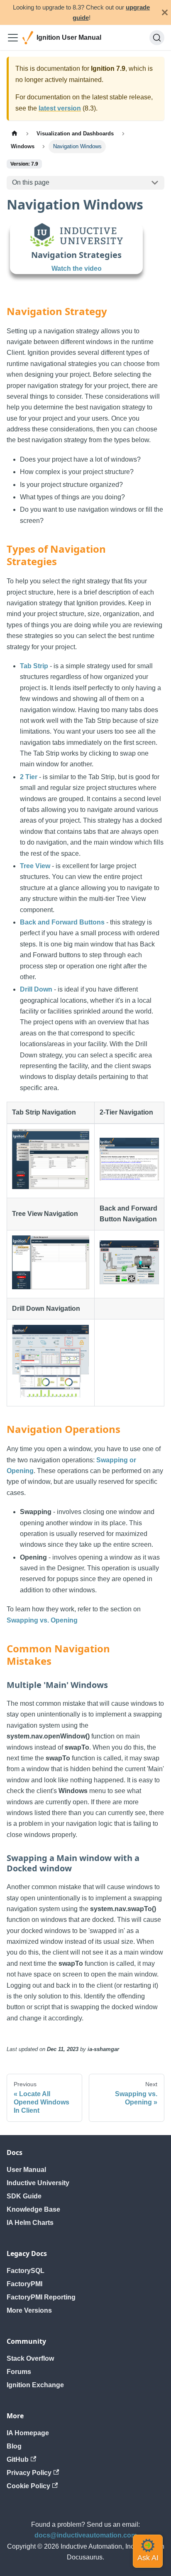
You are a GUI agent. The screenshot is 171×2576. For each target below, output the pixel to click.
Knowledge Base (33, 2209)
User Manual (26, 2170)
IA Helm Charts (30, 2223)
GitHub (18, 2459)
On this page (31, 182)
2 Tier (29, 777)
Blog (14, 2446)
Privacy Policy (29, 2473)
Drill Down (36, 989)
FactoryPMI (24, 2284)
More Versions (29, 2310)
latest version (60, 108)
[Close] (165, 12)
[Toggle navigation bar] (13, 38)
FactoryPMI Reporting (41, 2297)
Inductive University (38, 2183)
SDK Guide (24, 2196)
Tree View (35, 866)
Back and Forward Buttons (62, 922)
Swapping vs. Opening (42, 1620)
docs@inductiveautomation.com (86, 2535)
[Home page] (15, 134)
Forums (19, 2372)
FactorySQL (26, 2271)
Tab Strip (34, 666)
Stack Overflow (30, 2358)
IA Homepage (28, 2433)
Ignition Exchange (35, 2385)
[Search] (157, 38)
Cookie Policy (28, 2486)
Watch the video (77, 268)
